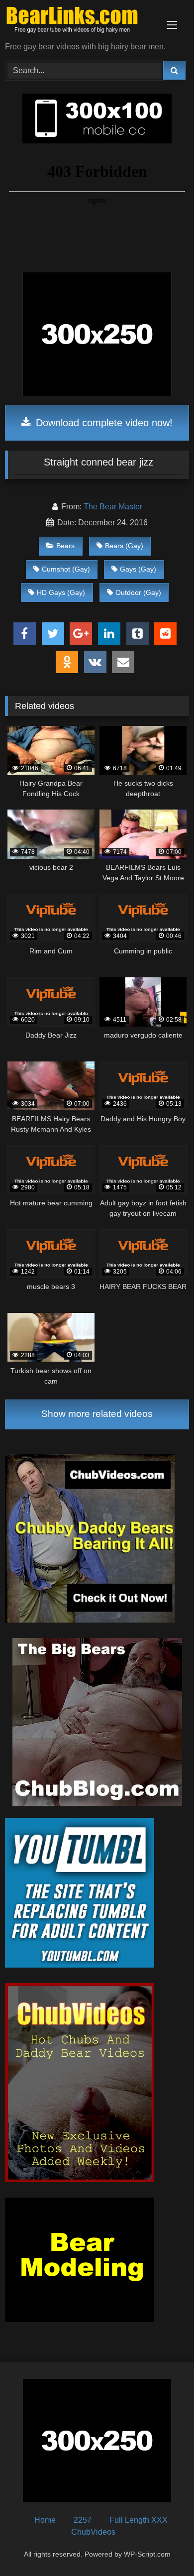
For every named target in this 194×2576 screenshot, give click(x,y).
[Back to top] (163, 2546)
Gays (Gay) (138, 569)
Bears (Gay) (124, 546)
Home (45, 2520)
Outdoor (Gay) (138, 592)
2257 (83, 2520)
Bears (65, 546)
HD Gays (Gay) (61, 592)
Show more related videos (97, 1414)
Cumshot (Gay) (66, 569)
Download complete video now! (103, 423)
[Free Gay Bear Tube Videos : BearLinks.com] (80, 22)
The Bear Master (113, 507)
